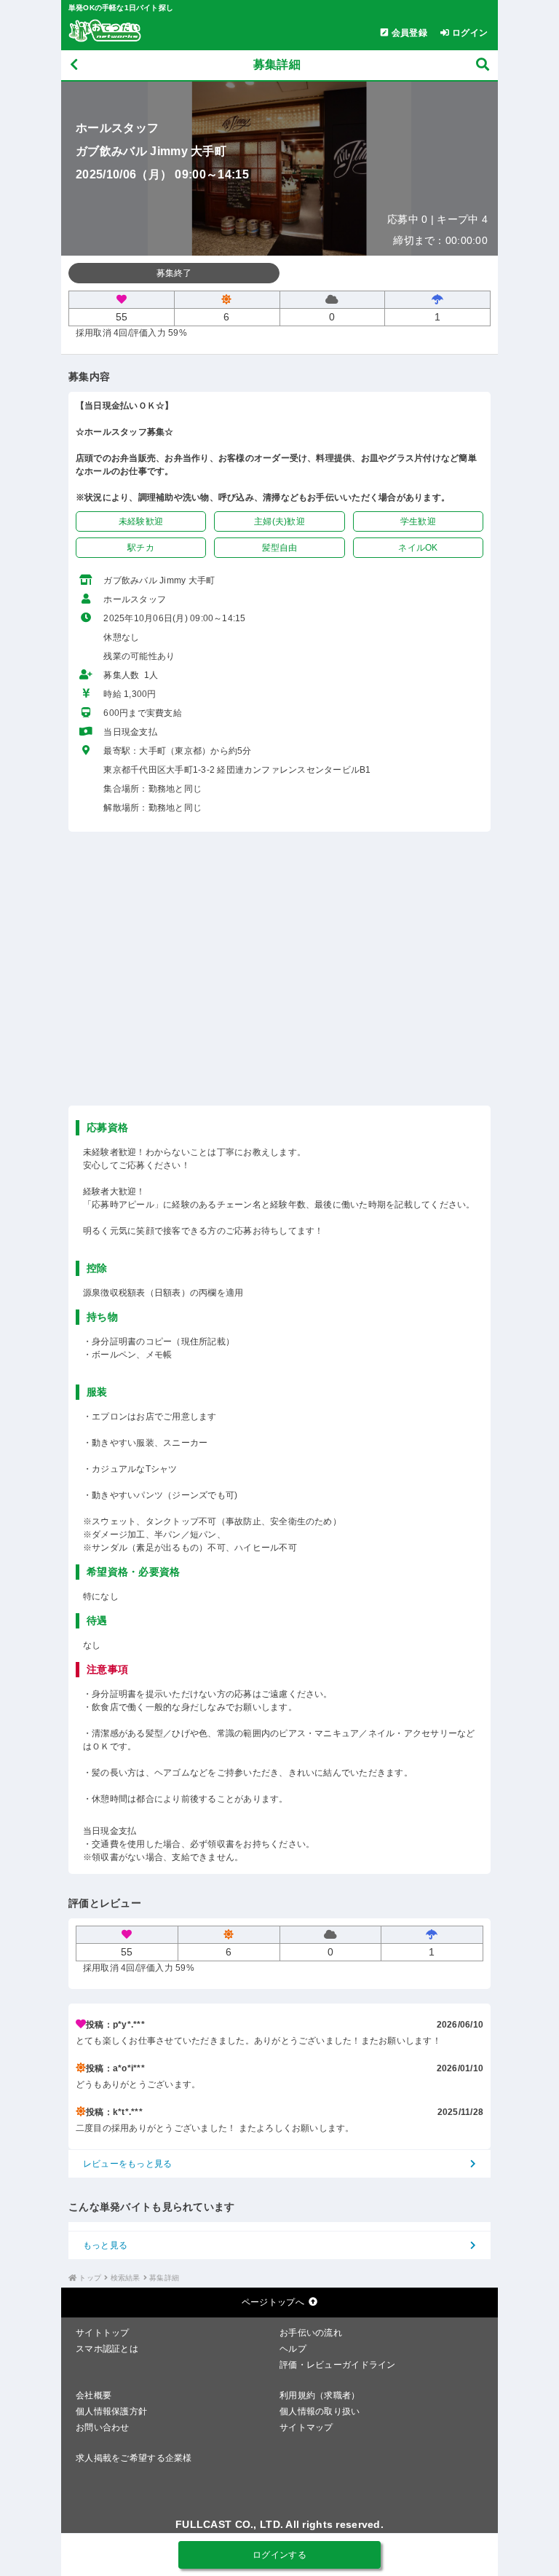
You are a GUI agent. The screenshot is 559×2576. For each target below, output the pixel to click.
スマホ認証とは (107, 2349)
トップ (90, 2278)
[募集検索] (483, 65)
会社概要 (94, 2395)
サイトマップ (306, 2427)
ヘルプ (293, 2349)
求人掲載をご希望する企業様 (134, 2458)
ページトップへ (273, 2302)
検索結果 (126, 2278)
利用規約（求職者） (320, 2395)
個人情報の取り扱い (320, 2411)
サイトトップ (103, 2333)
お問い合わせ (103, 2427)
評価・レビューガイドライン (338, 2365)
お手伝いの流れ (311, 2333)
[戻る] (74, 65)
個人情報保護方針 (111, 2411)
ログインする (279, 2555)
